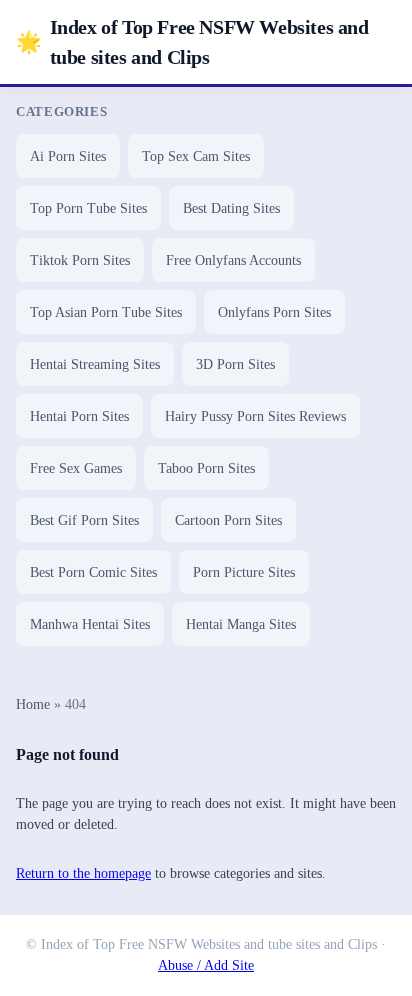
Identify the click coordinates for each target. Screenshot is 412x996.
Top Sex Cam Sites (196, 156)
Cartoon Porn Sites (228, 520)
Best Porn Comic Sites (93, 572)
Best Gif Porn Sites (84, 520)
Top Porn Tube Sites (88, 208)
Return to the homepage (83, 873)
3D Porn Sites (235, 364)
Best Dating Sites (231, 208)
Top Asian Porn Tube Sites (106, 312)
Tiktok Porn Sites (80, 260)
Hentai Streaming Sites (95, 364)
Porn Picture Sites (244, 572)
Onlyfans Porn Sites (274, 312)
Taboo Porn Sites (206, 468)
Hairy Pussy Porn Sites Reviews (255, 416)
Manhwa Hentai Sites (90, 624)
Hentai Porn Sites (79, 416)
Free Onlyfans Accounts (233, 260)
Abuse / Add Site (206, 965)
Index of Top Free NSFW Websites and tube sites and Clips (192, 42)
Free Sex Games (76, 468)
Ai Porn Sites (68, 156)
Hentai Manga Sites (241, 624)
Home (33, 704)
